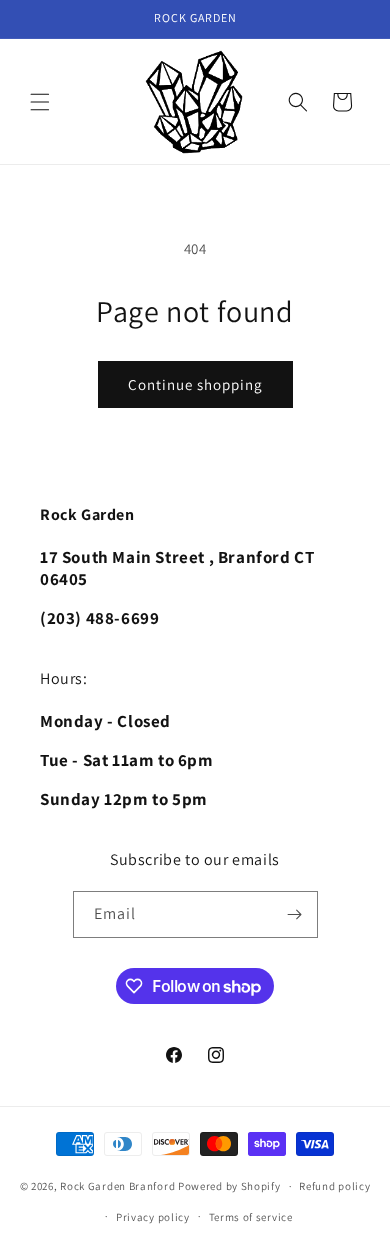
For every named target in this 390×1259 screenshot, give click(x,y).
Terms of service (251, 1217)
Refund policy (334, 1186)
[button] (40, 102)
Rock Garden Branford (117, 1186)
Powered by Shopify (229, 1186)
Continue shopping (195, 384)
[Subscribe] (295, 914)
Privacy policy (153, 1217)
